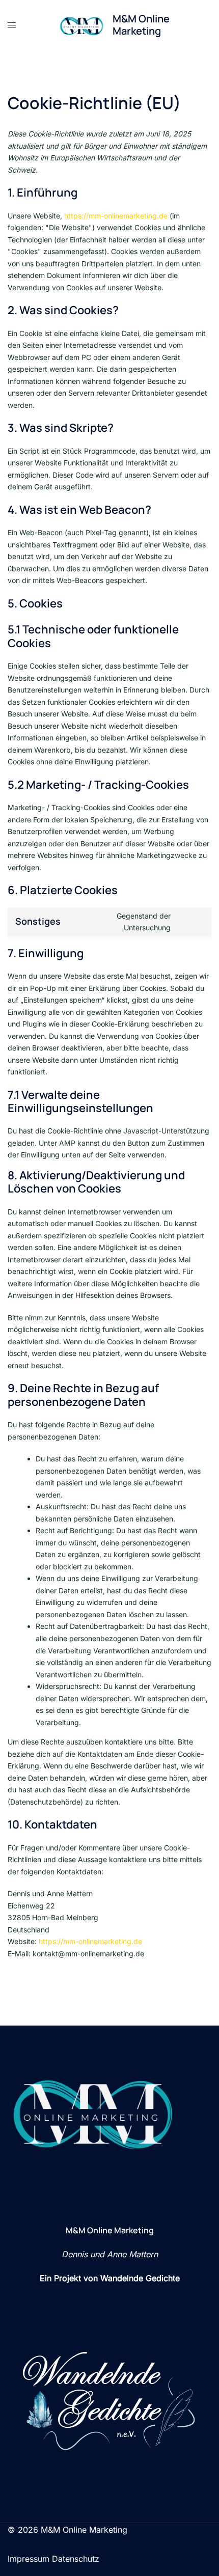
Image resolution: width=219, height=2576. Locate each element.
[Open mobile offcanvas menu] (12, 25)
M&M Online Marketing (141, 25)
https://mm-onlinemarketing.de (116, 216)
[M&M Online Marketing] (82, 25)
